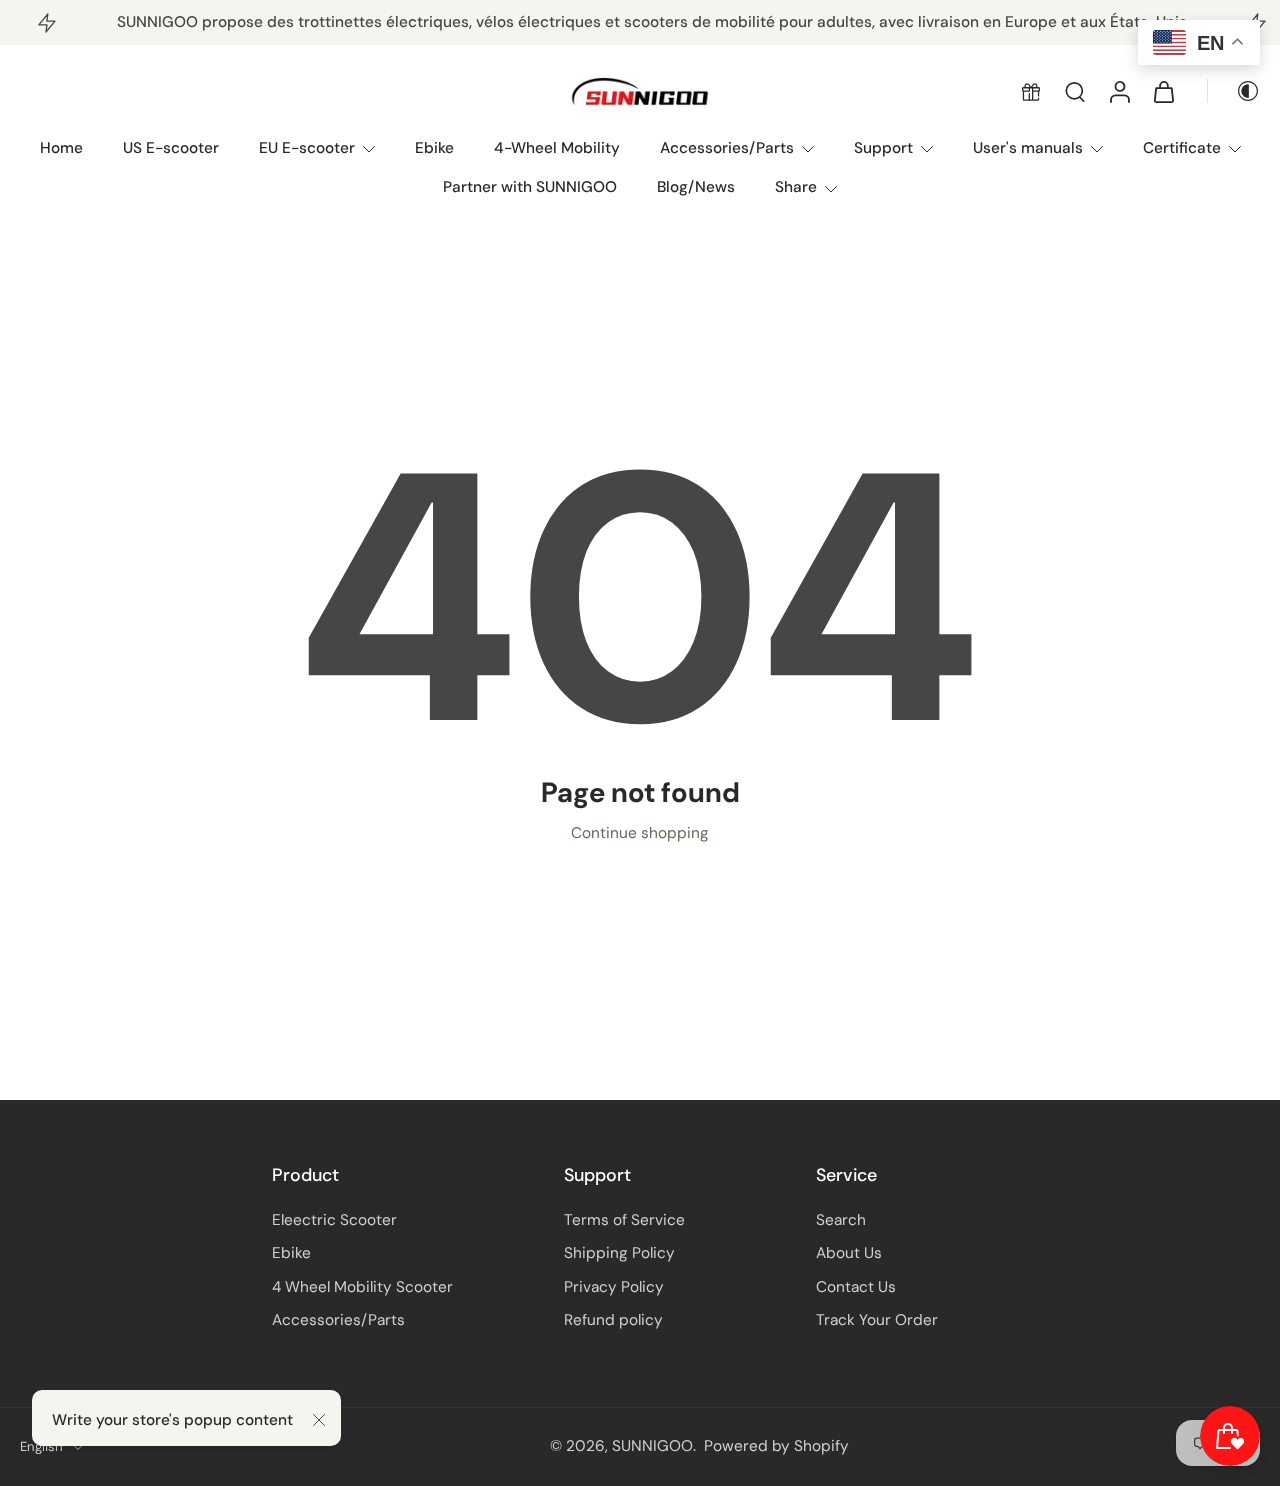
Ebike (434, 148)
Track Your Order (877, 1320)
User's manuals (1028, 148)
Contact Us (856, 1287)
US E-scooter (171, 148)
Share (796, 187)
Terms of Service (624, 1220)
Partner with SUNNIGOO (530, 187)
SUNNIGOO (652, 1447)
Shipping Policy (619, 1254)
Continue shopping (640, 833)
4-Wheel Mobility (557, 148)
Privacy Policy (614, 1287)
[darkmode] (1234, 92)
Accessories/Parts (727, 148)
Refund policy (613, 1320)
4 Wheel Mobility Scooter (362, 1287)
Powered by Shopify (776, 1447)
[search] (1075, 92)
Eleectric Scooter (334, 1220)
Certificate (1182, 148)
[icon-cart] (1163, 92)
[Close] (319, 1420)
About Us (849, 1254)
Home (61, 148)
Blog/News (696, 187)
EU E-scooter (307, 148)
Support (883, 148)
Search (841, 1220)
